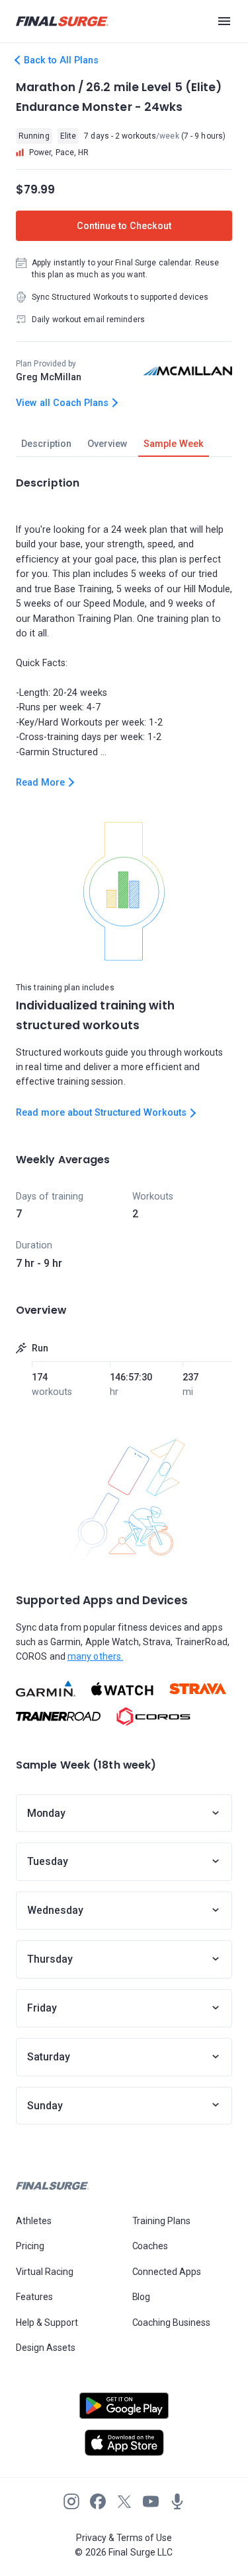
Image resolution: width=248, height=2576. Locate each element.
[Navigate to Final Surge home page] (62, 21)
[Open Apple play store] (124, 2443)
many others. (95, 1656)
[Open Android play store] (124, 2411)
